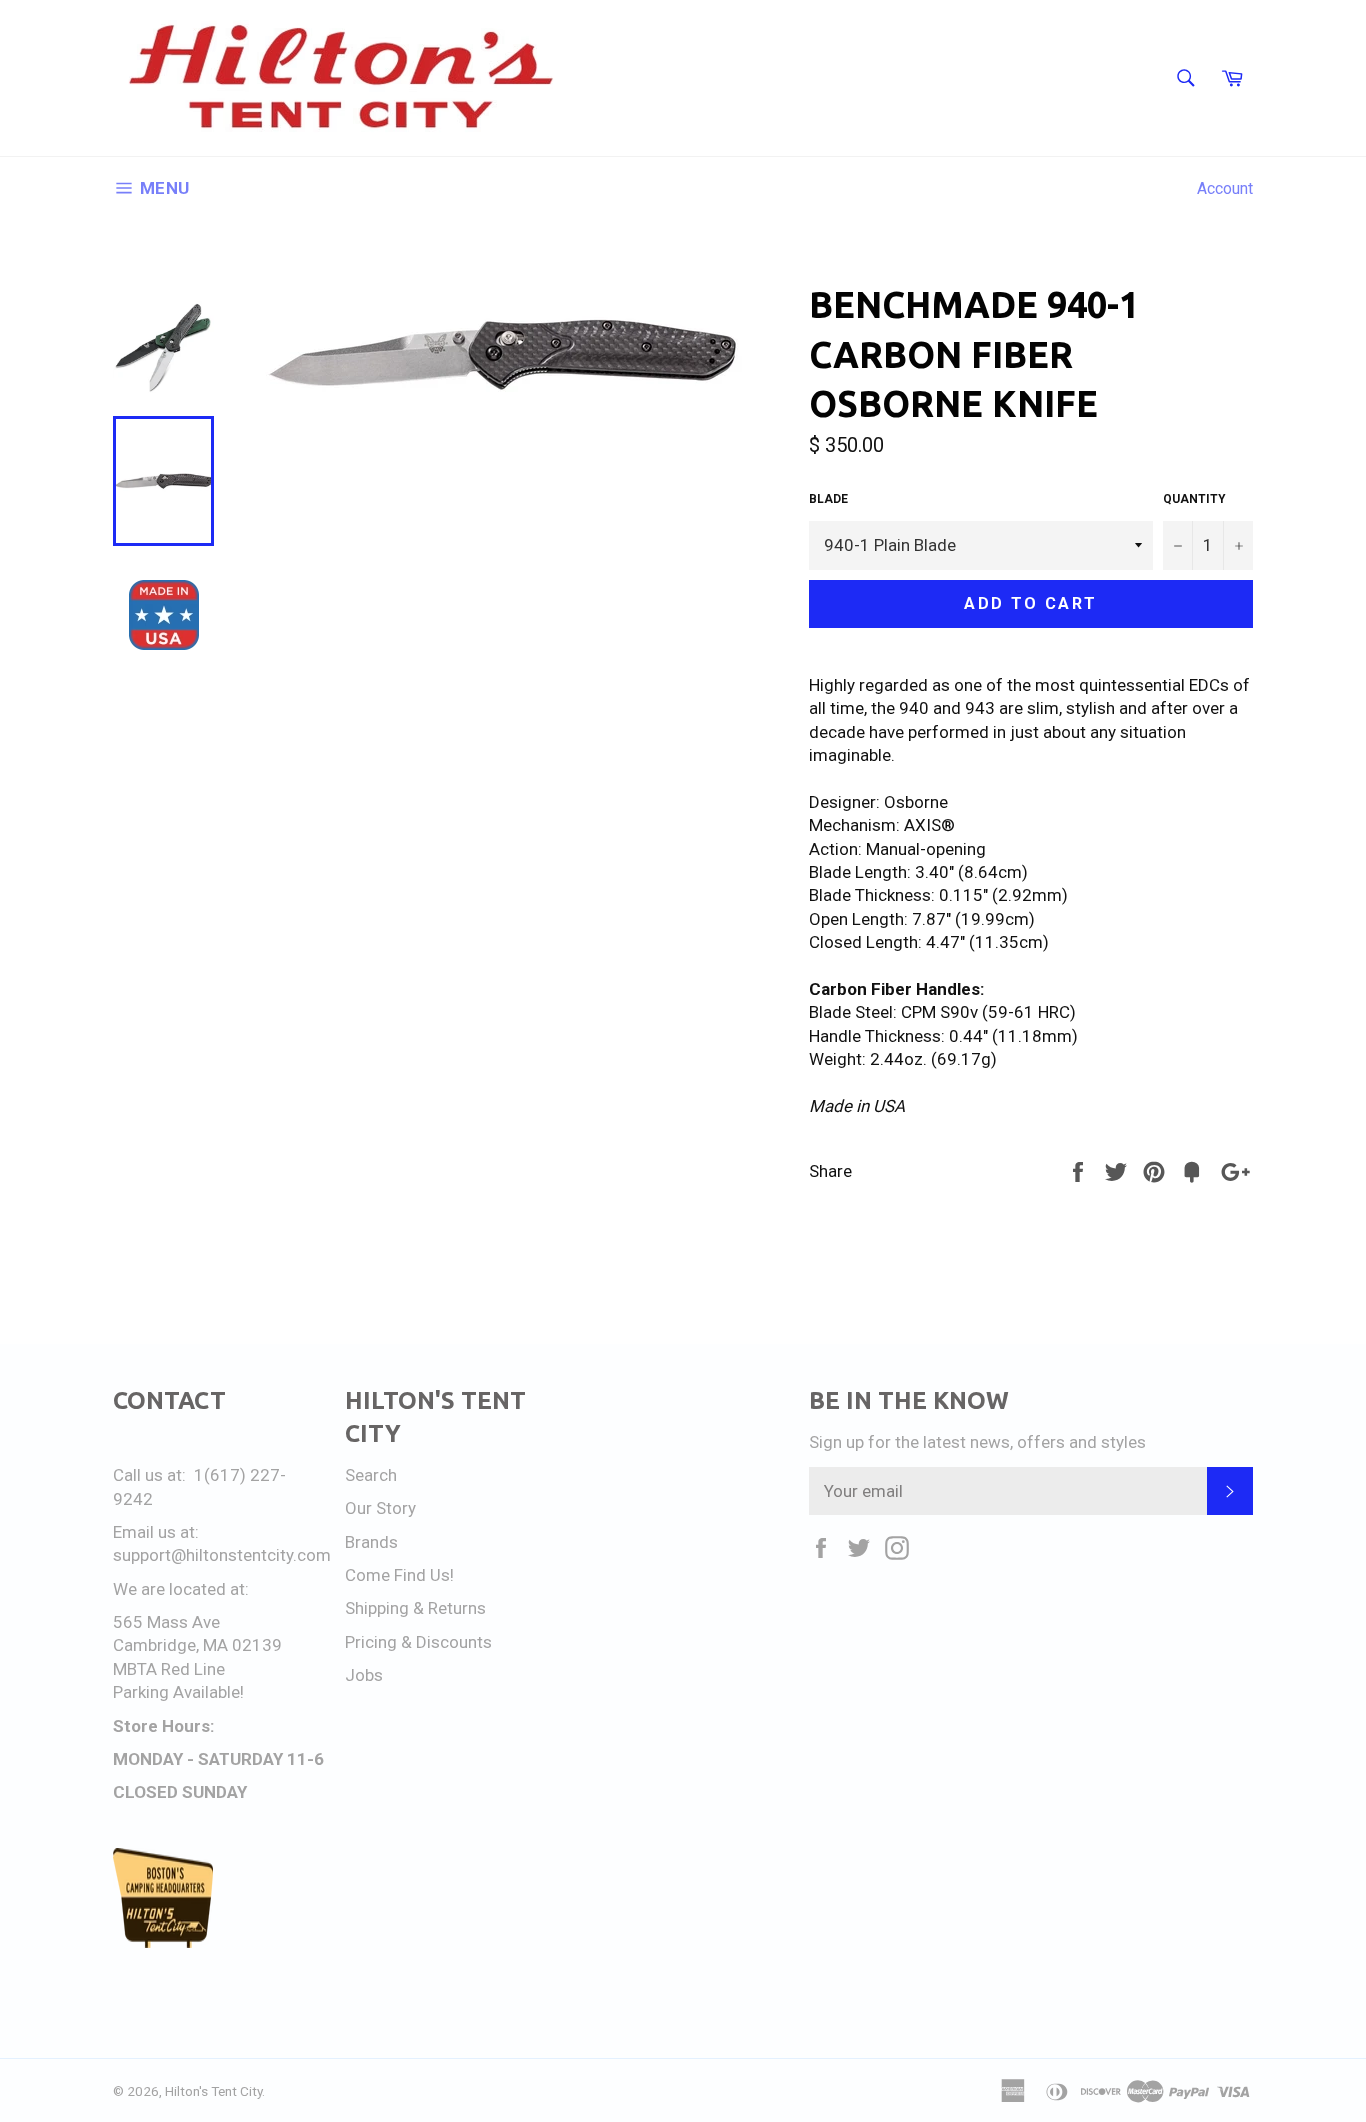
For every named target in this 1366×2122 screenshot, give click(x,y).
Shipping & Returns (415, 1608)
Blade (828, 499)
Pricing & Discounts (418, 1642)
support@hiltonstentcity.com (222, 1555)
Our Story (380, 1508)
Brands (371, 1542)
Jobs (364, 1675)
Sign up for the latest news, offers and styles (977, 1442)
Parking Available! (178, 1692)
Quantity (1194, 499)
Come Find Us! (399, 1575)
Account (1225, 188)
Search (371, 1475)
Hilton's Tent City (213, 2091)
